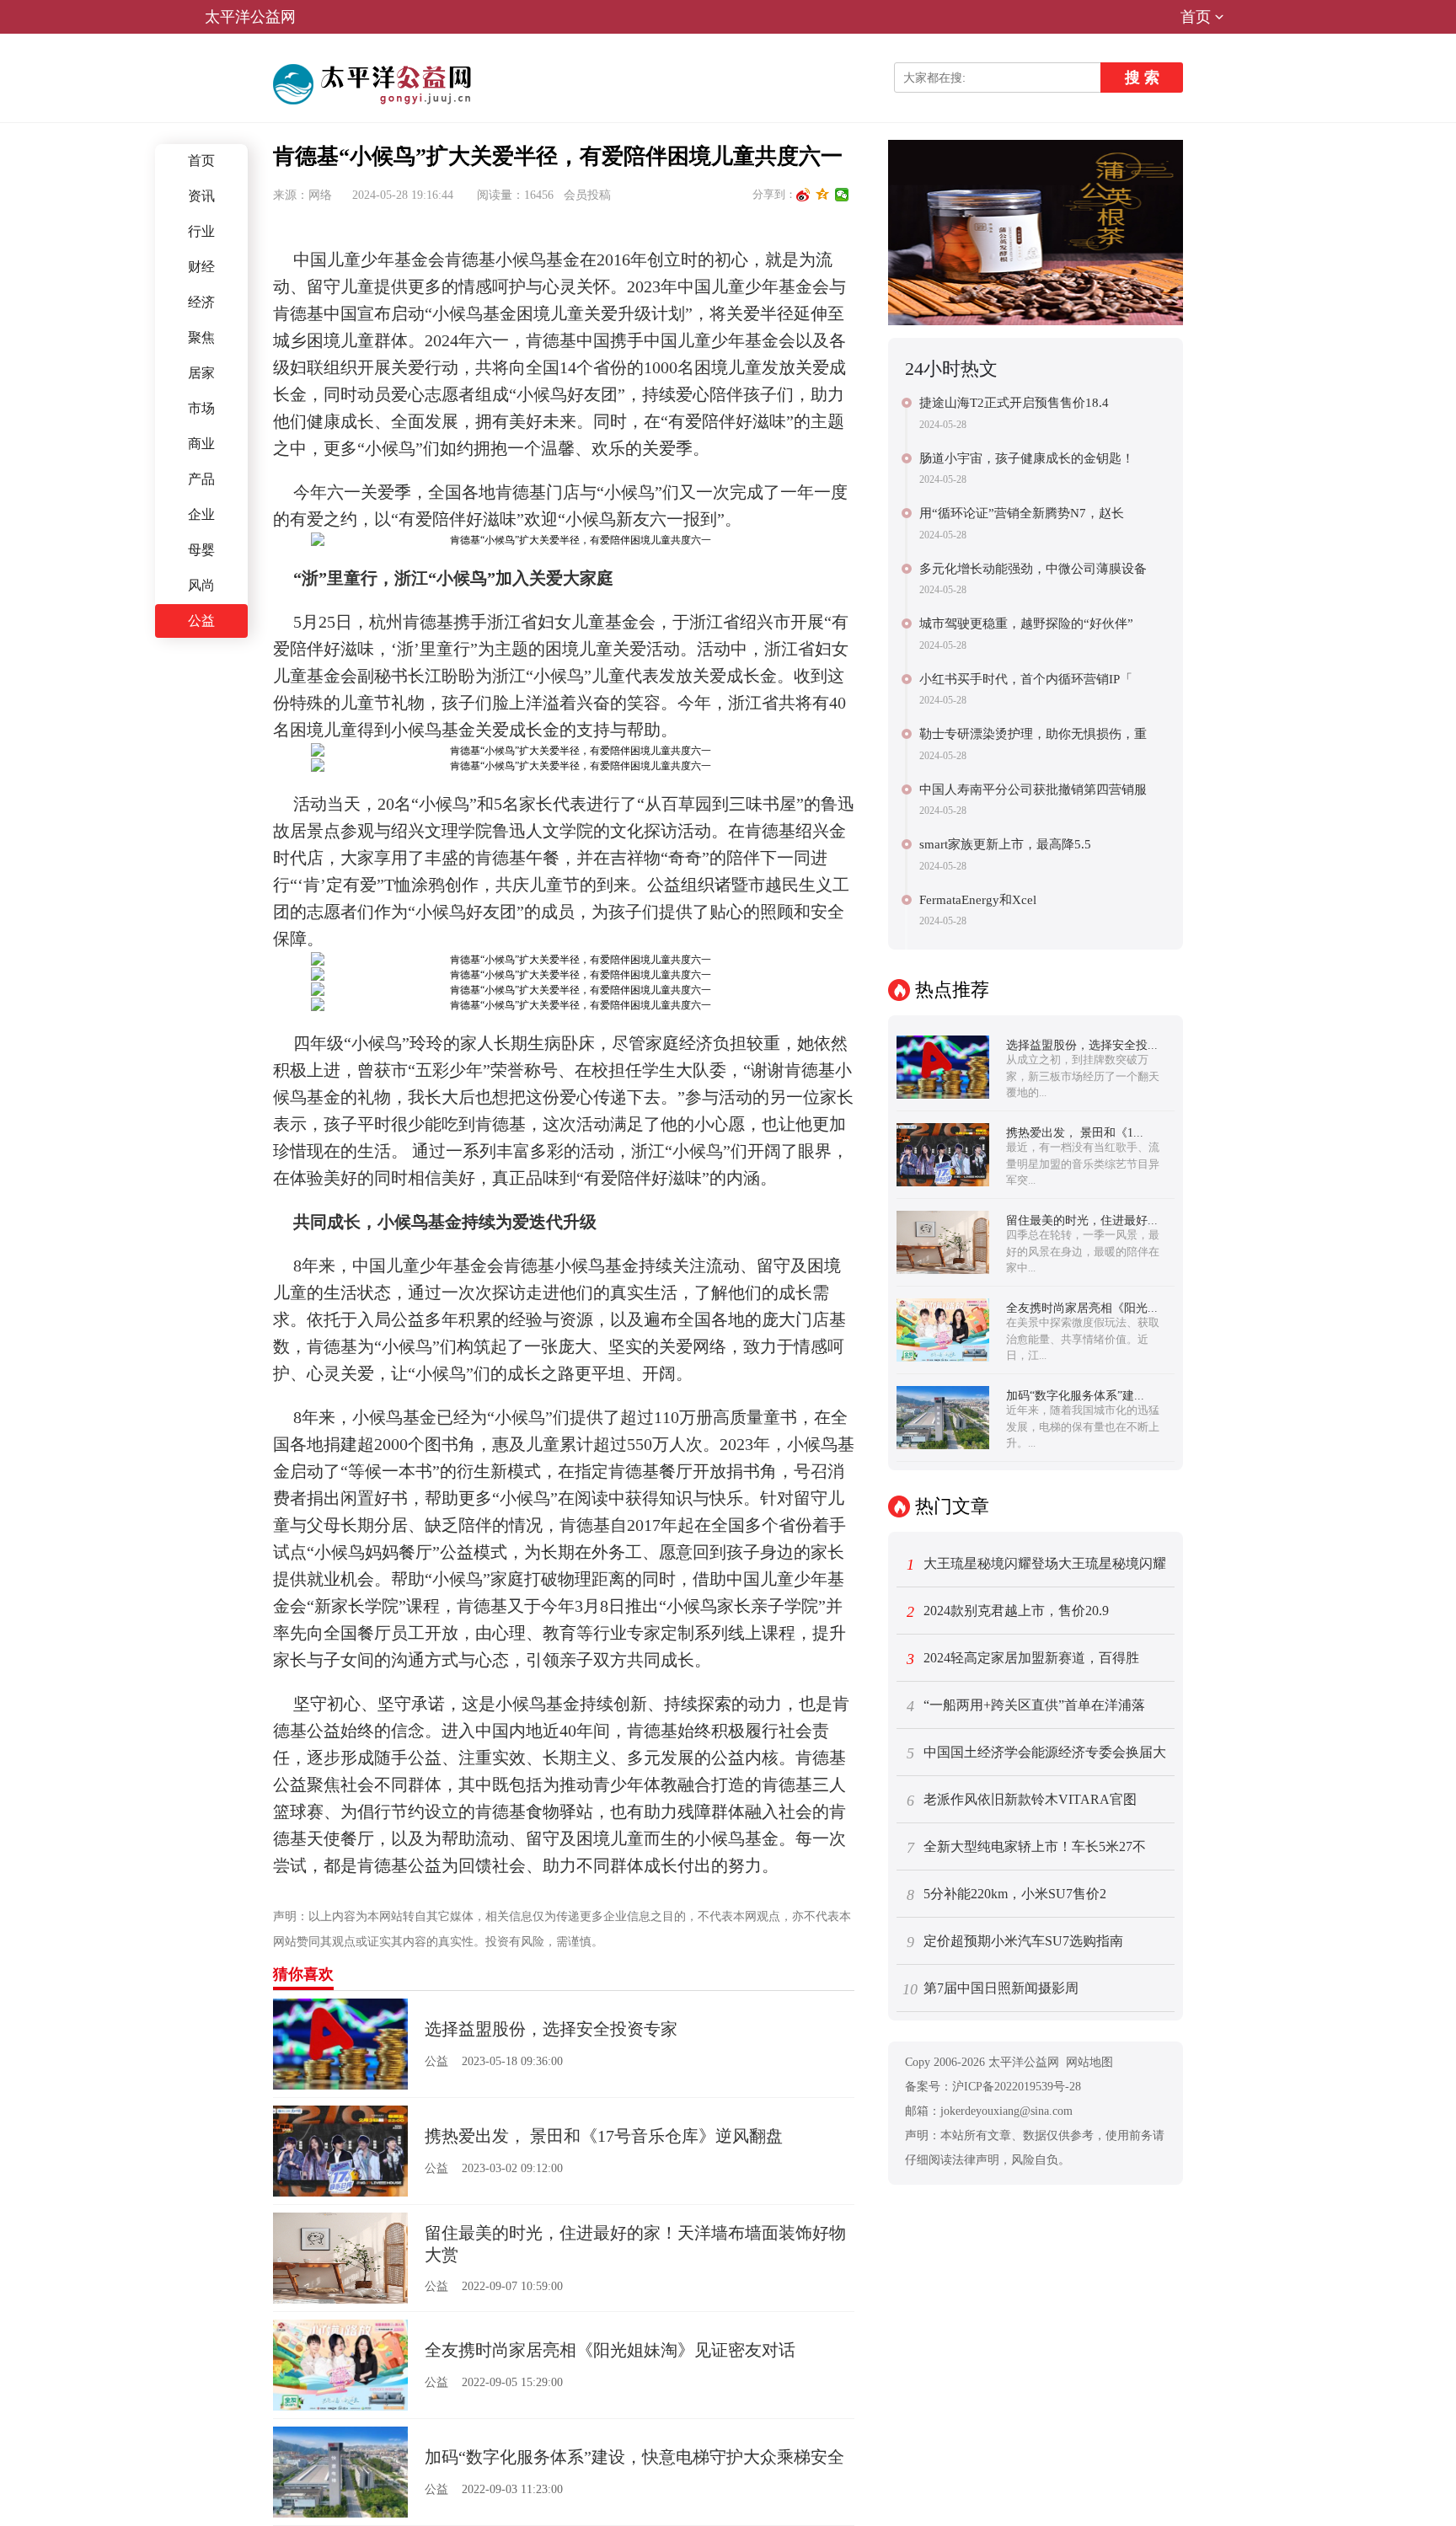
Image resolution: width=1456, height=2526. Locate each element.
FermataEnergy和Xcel (978, 900)
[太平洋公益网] (375, 84)
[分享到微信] (842, 195)
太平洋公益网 (250, 17)
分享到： (774, 194)
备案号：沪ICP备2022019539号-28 (993, 2087)
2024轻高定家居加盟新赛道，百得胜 (1023, 1659)
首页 (1196, 17)
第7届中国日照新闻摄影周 (990, 1989)
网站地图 (1089, 2062)
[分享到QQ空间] (823, 195)
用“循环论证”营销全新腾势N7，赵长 (1022, 513)
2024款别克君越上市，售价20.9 (1008, 1612)
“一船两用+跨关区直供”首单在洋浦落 (1026, 1706)
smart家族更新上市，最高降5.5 (1005, 844)
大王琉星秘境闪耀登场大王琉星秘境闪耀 (1037, 1565)
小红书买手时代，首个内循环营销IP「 (1026, 679)
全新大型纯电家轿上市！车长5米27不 (1027, 1848)
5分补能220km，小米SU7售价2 (1007, 1895)
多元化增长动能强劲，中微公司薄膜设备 (1033, 569)
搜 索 (1142, 78)
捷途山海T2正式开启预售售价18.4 (1014, 403)
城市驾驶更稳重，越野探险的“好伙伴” (1026, 623)
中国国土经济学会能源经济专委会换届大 (1037, 1753)
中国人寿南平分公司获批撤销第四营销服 (1033, 789)
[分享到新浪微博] (803, 195)
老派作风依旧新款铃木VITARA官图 (1022, 1801)
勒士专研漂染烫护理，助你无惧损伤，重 (1033, 734)
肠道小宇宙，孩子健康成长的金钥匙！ (1027, 458)
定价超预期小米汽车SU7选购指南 (1015, 1942)
